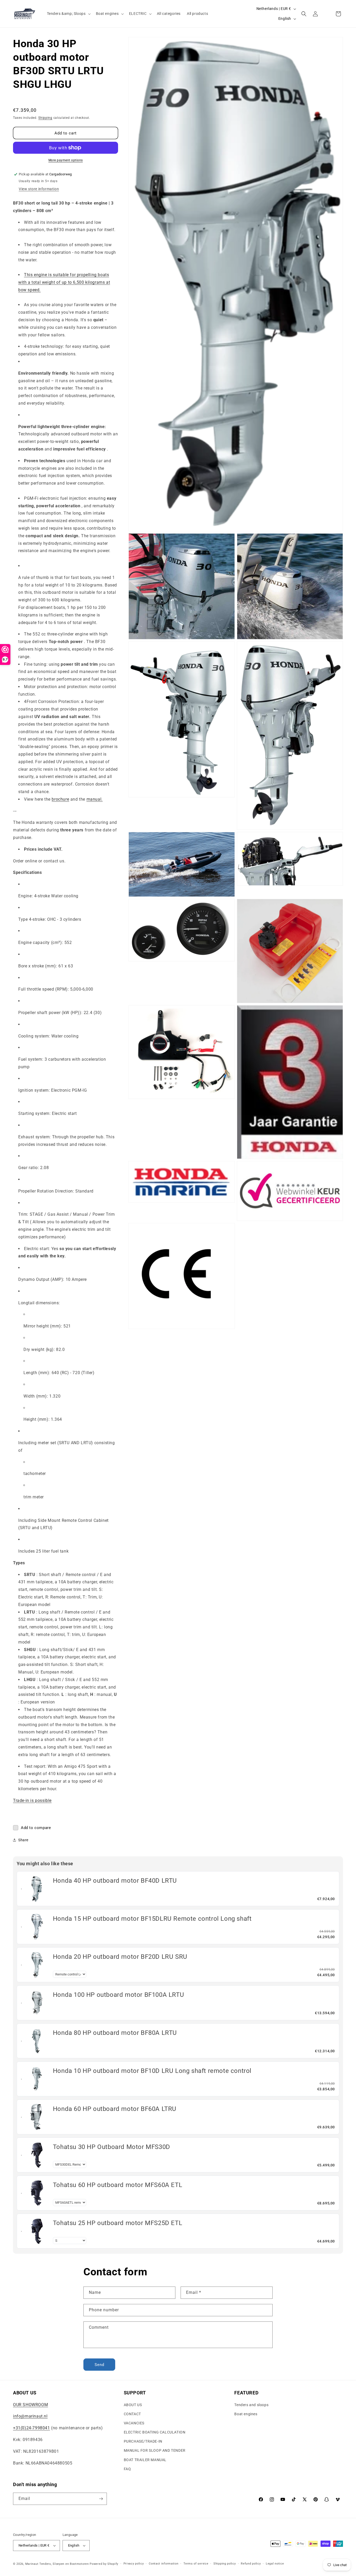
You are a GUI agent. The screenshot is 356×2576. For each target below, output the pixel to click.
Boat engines (246, 2414)
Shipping (45, 118)
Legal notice (275, 2564)
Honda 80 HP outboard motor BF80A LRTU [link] (115, 2033)
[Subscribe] (101, 2499)
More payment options (66, 160)
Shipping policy (225, 2564)
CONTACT (132, 2414)
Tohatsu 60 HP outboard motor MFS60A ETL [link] (118, 2185)
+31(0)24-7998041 (32, 2428)
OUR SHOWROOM (30, 2405)
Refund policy (251, 2564)
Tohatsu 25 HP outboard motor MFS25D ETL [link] (118, 2223)
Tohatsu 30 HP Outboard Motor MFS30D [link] (112, 2147)
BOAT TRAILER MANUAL (145, 2460)
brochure (60, 799)
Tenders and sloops (251, 2405)
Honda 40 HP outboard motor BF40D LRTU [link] (115, 1881)
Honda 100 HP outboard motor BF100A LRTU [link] (118, 1995)
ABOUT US (133, 2405)
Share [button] (23, 1840)
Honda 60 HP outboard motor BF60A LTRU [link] (115, 2109)
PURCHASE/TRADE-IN (143, 2441)
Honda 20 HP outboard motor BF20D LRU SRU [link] (120, 1957)
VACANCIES (134, 2423)
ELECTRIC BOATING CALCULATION (155, 2432)
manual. (95, 799)
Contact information (164, 2564)
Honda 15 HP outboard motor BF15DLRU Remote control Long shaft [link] (152, 1919)
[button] (68, 14)
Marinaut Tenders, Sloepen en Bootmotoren (57, 2564)
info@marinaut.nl (30, 2416)
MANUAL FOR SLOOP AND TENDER (155, 2450)
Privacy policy (134, 2564)
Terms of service (196, 2564)
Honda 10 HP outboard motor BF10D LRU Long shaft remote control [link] (152, 2071)
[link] (37, 1889)
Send (99, 2365)
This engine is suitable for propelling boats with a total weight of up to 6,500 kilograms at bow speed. (64, 282)
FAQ (127, 2469)
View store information (39, 189)
